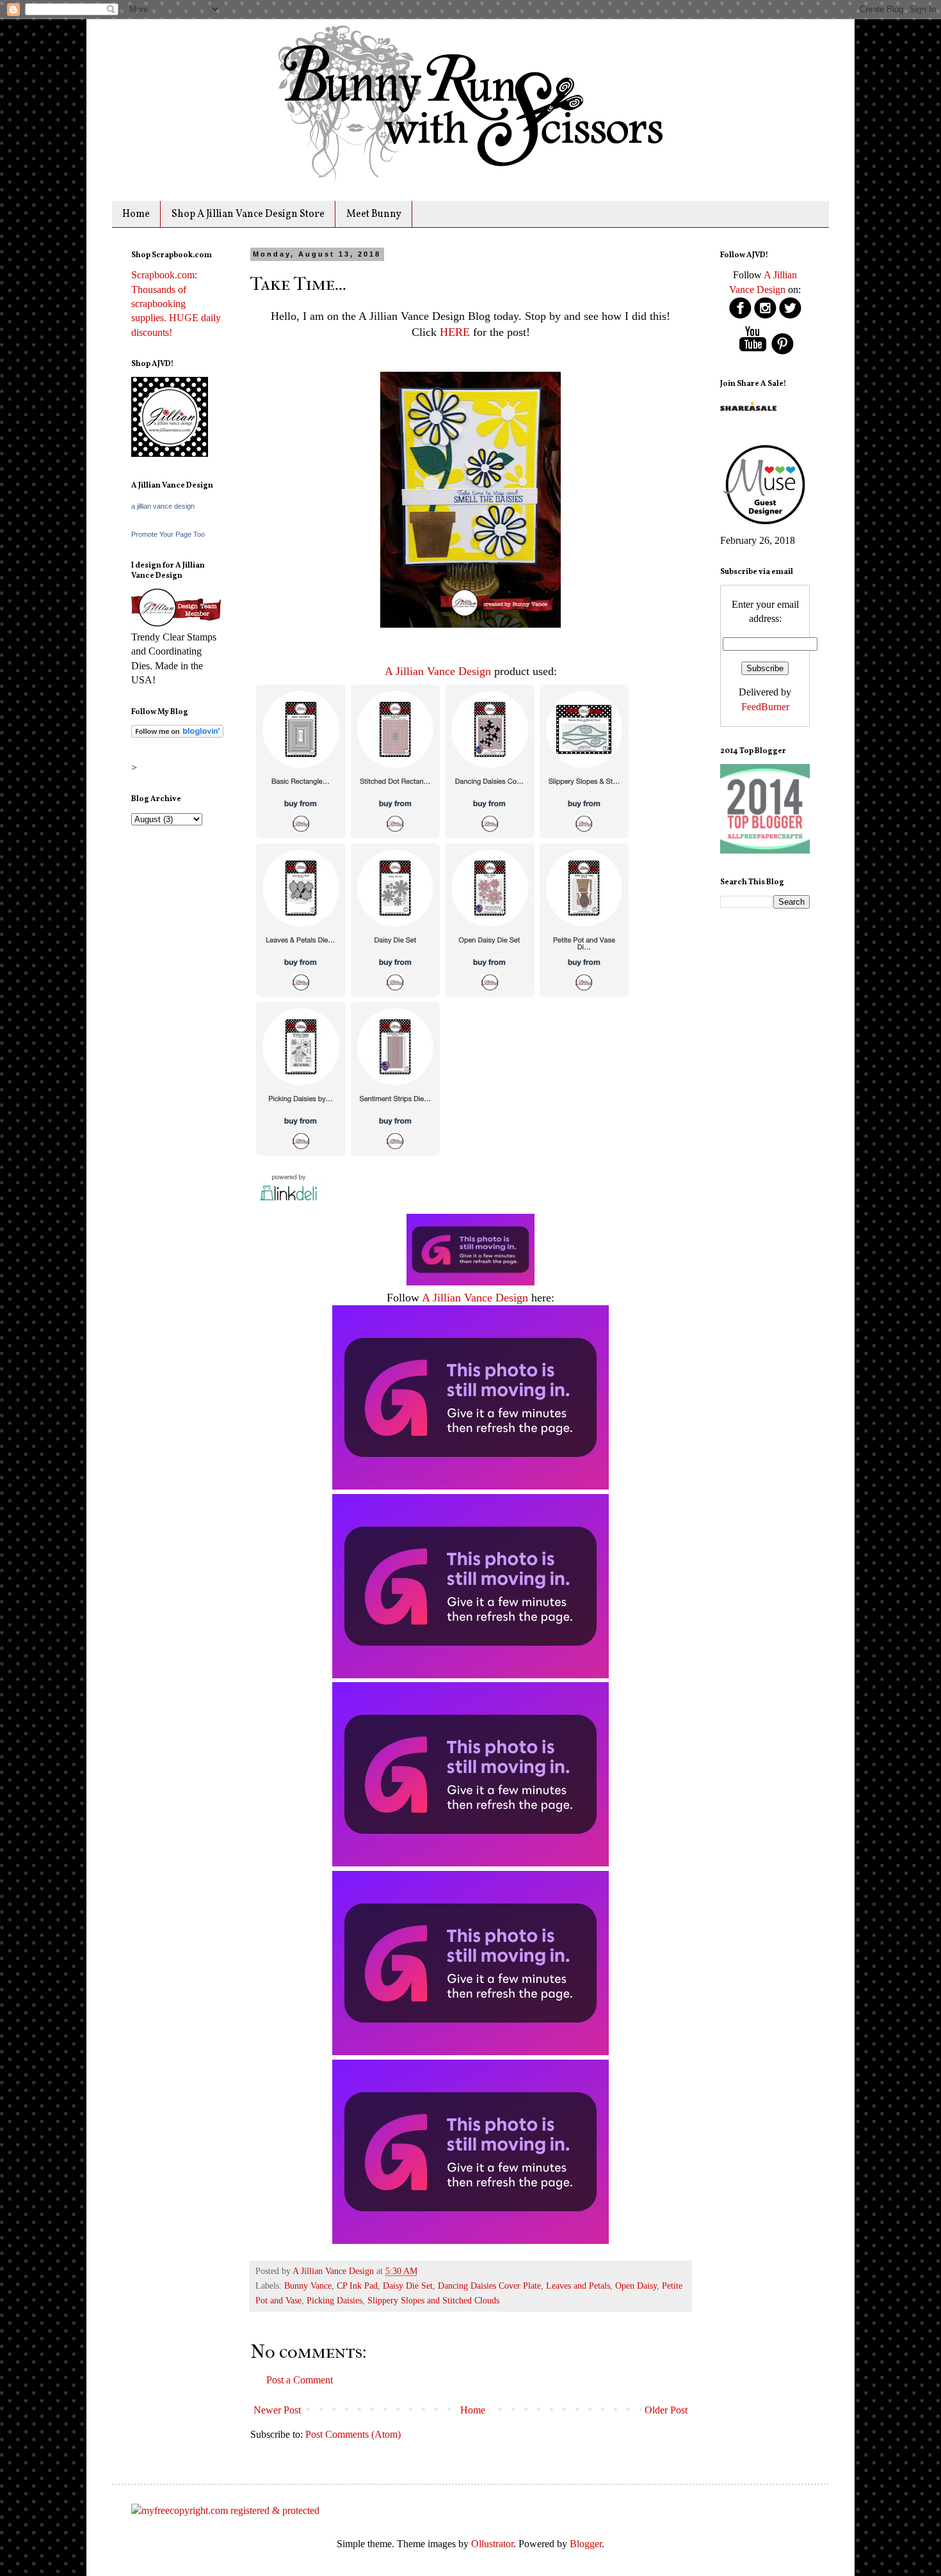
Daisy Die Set (408, 2286)
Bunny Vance (308, 2286)
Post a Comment (300, 2380)
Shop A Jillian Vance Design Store (248, 214)
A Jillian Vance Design (438, 671)
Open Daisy (636, 2286)
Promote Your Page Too (168, 534)
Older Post (666, 2410)
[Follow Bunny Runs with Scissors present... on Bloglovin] (177, 734)
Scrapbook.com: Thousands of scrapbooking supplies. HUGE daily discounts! (176, 304)
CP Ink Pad (357, 2286)
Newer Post (277, 2410)
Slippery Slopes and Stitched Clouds (433, 2300)
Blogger (586, 2544)
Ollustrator (492, 2544)
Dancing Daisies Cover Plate (489, 2286)
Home (136, 214)
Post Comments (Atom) (353, 2434)
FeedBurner (765, 707)
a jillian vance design (163, 506)
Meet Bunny (374, 214)
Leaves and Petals (578, 2286)
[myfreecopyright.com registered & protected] (225, 2510)
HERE (453, 332)
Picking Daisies (334, 2300)
